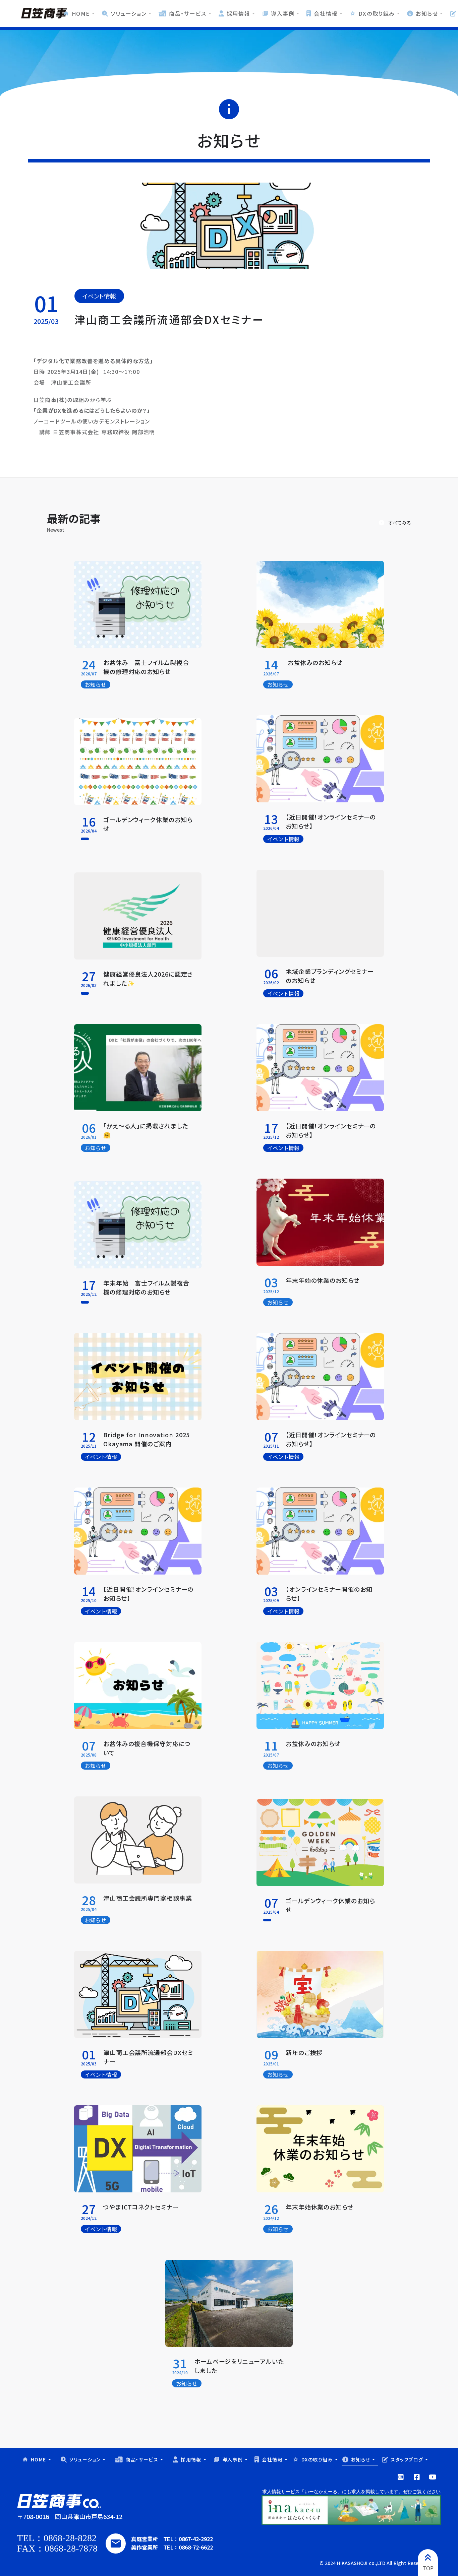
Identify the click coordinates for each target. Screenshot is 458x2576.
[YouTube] (401, 2477)
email (116, 2544)
